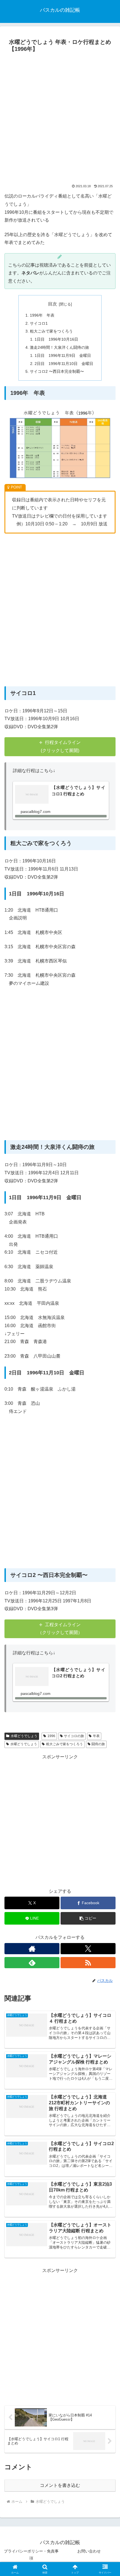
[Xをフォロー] (88, 1949)
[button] (88, 1918)
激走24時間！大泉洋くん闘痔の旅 (59, 347)
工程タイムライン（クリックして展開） (60, 1629)
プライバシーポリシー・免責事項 (31, 2555)
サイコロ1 (39, 323)
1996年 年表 (42, 315)
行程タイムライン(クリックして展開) (61, 746)
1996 (51, 1736)
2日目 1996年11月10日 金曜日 (64, 364)
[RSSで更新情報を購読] (88, 1963)
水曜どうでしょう (24, 1736)
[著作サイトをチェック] (32, 1949)
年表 (96, 1736)
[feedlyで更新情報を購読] (32, 1963)
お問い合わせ (89, 2551)
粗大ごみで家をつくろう (51, 331)
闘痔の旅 (98, 1744)
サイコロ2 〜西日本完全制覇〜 (57, 371)
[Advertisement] (60, 118)
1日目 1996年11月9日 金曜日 (63, 355)
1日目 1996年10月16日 (56, 339)
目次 (52, 304)
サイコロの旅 (74, 1736)
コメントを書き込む (60, 2485)
